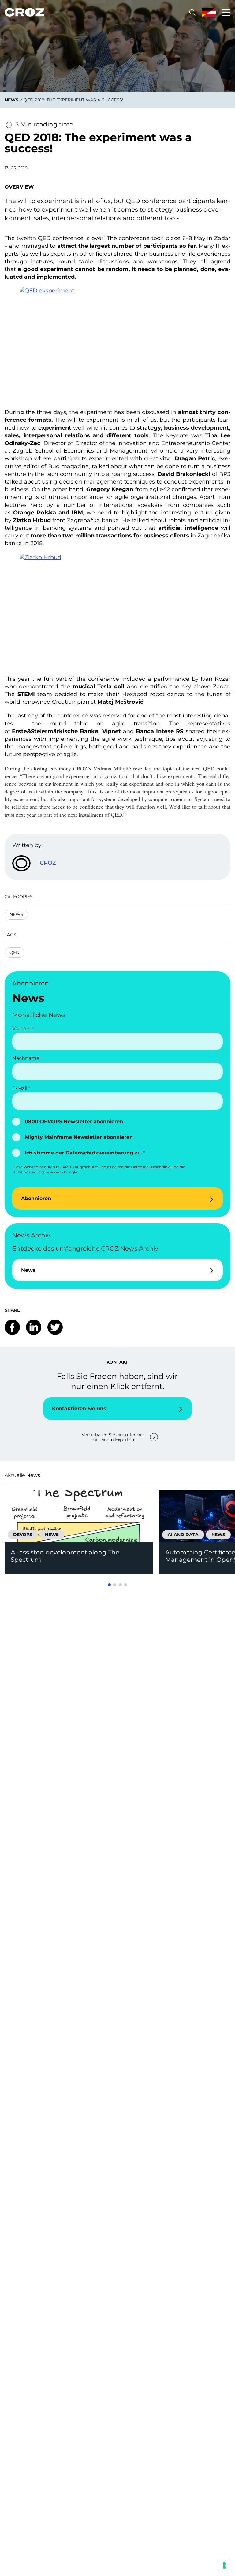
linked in (34, 1327)
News (16, 914)
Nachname (26, 1058)
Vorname (23, 1028)
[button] (109, 1585)
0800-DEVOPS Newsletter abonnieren (74, 1122)
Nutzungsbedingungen (34, 1172)
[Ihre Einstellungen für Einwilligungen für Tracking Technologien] (224, 2565)
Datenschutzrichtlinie (151, 1167)
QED (15, 952)
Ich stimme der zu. (83, 1153)
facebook (12, 1327)
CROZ (48, 863)
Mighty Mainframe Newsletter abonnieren (79, 1137)
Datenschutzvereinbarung (99, 1153)
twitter (55, 1327)
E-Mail (20, 1088)
